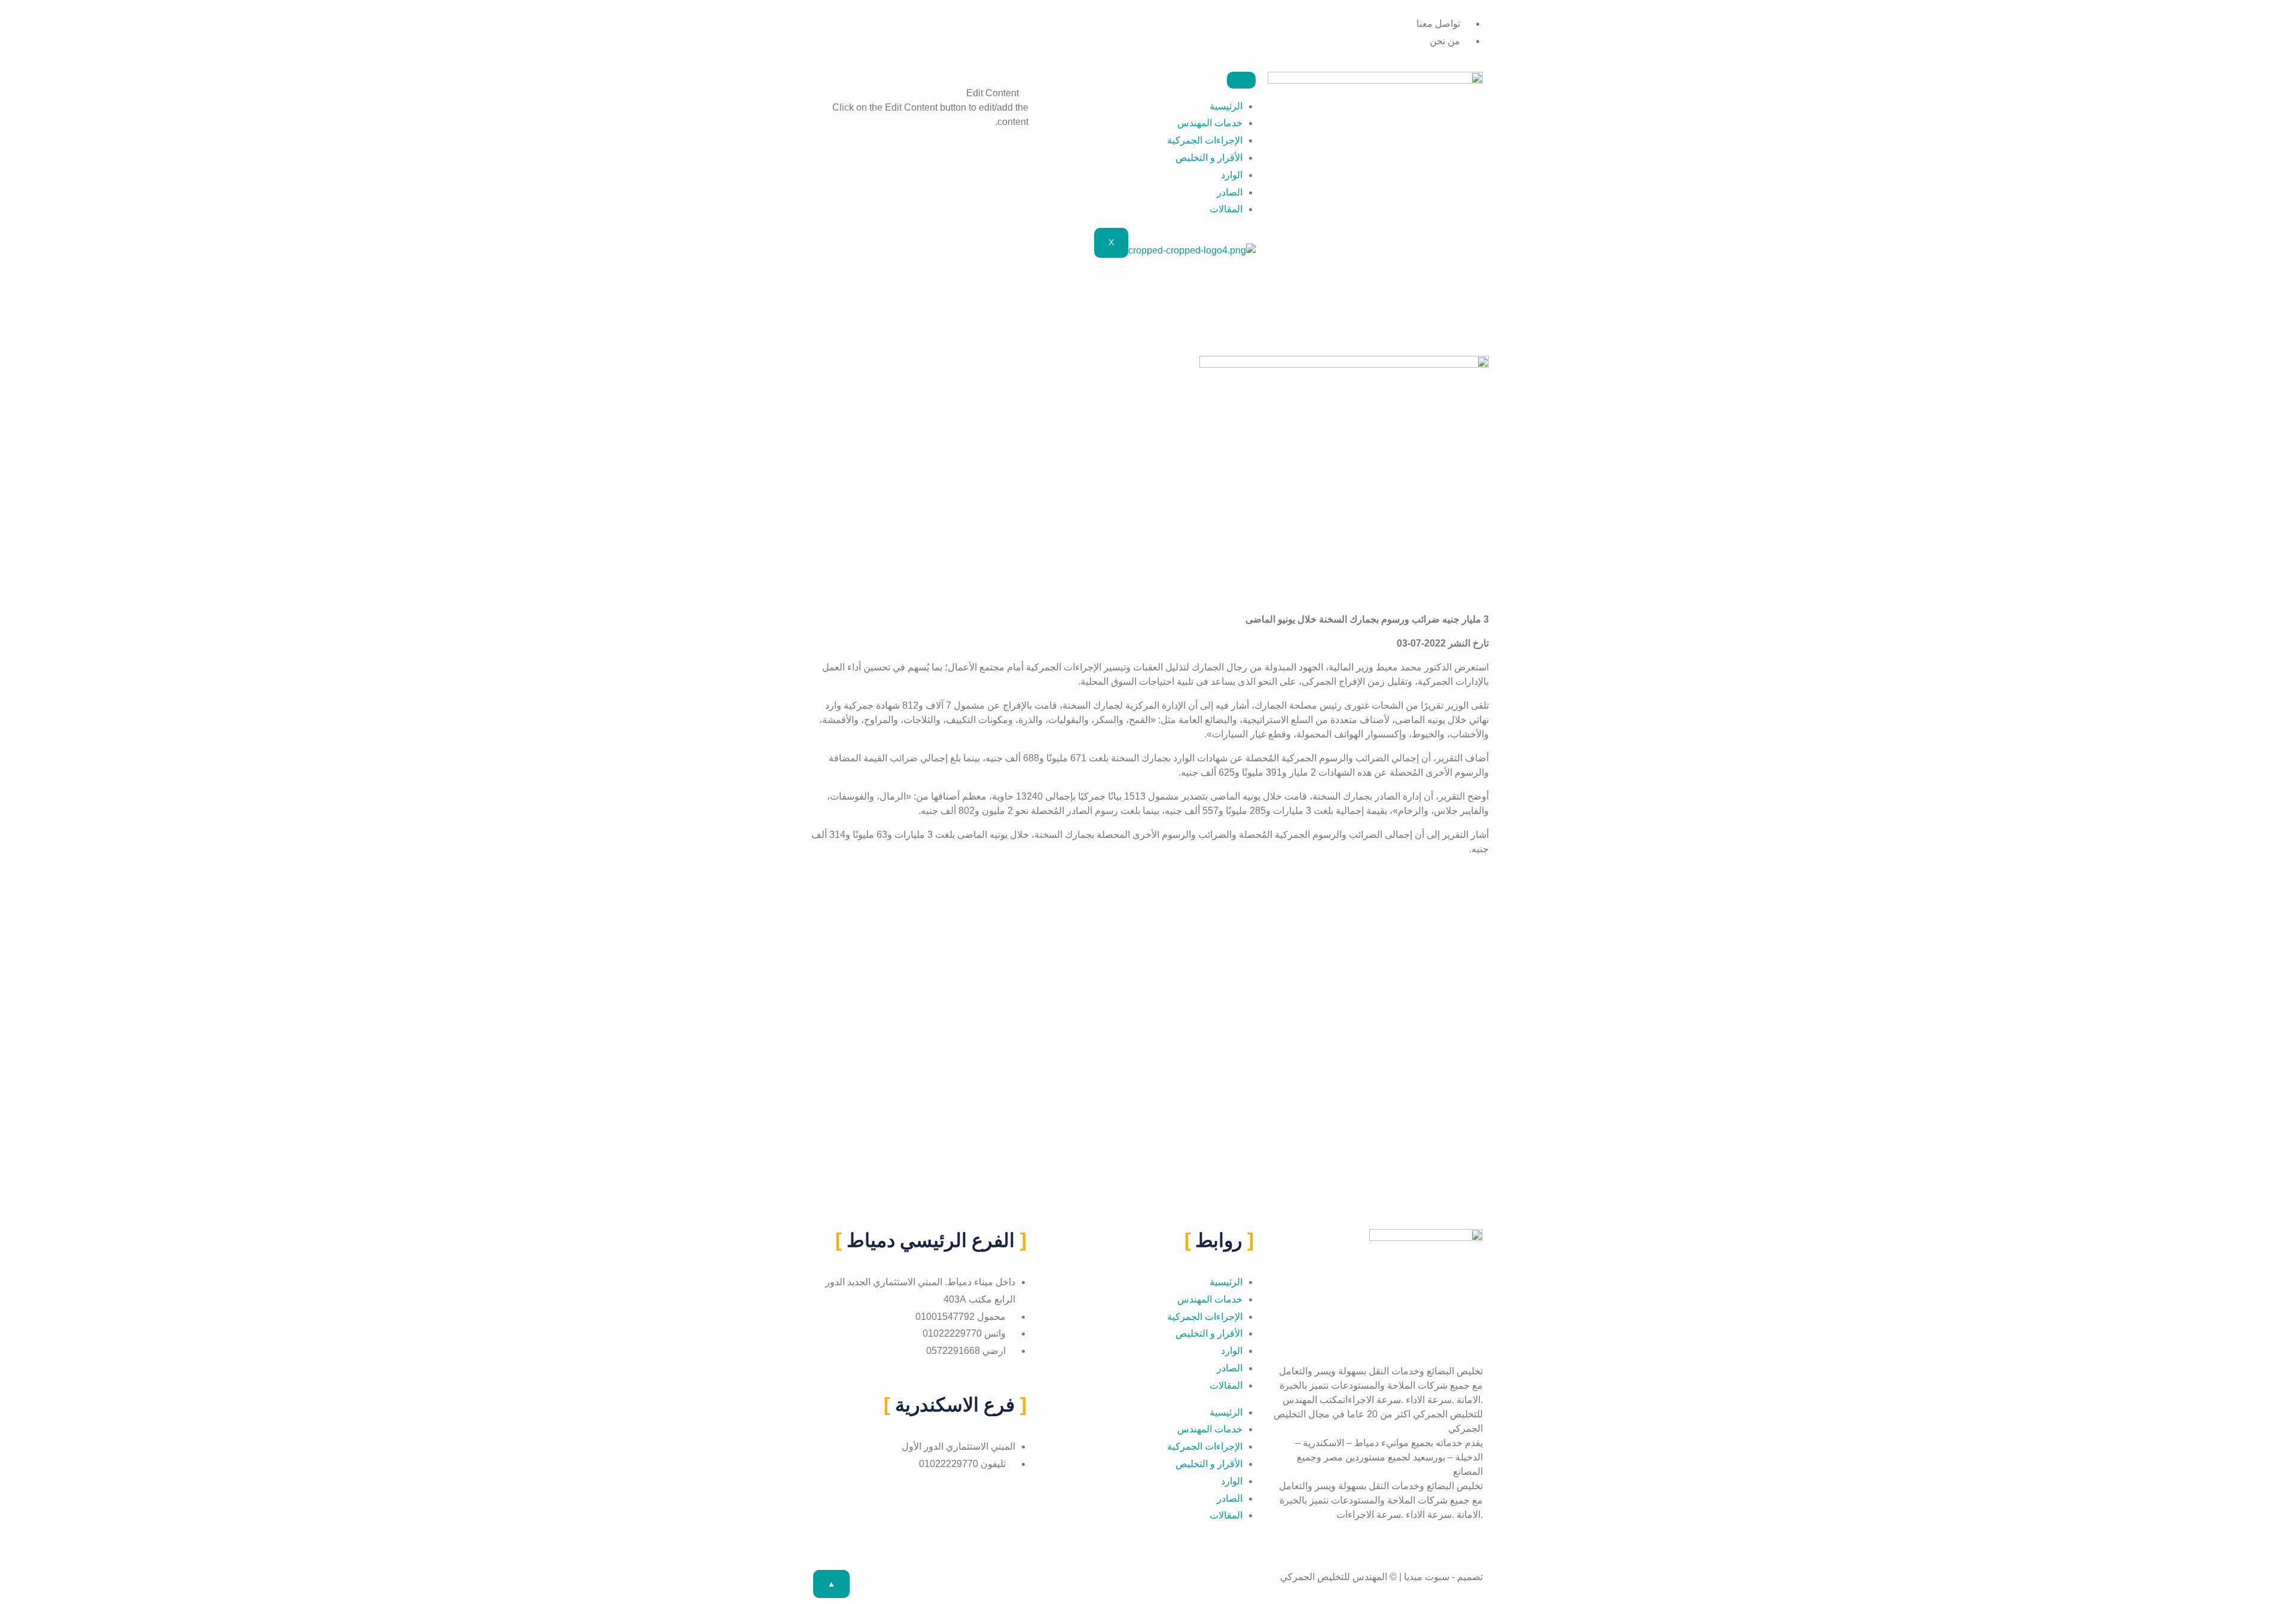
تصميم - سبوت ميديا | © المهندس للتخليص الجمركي (1381, 1577)
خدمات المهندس (1210, 123)
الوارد (1232, 175)
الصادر (1230, 192)
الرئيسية (1226, 106)
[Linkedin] (1113, 11)
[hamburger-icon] (1241, 80)
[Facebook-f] (1137, 11)
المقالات (1226, 209)
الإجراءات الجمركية (1205, 140)
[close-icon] (1025, 79)
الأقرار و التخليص (1209, 158)
